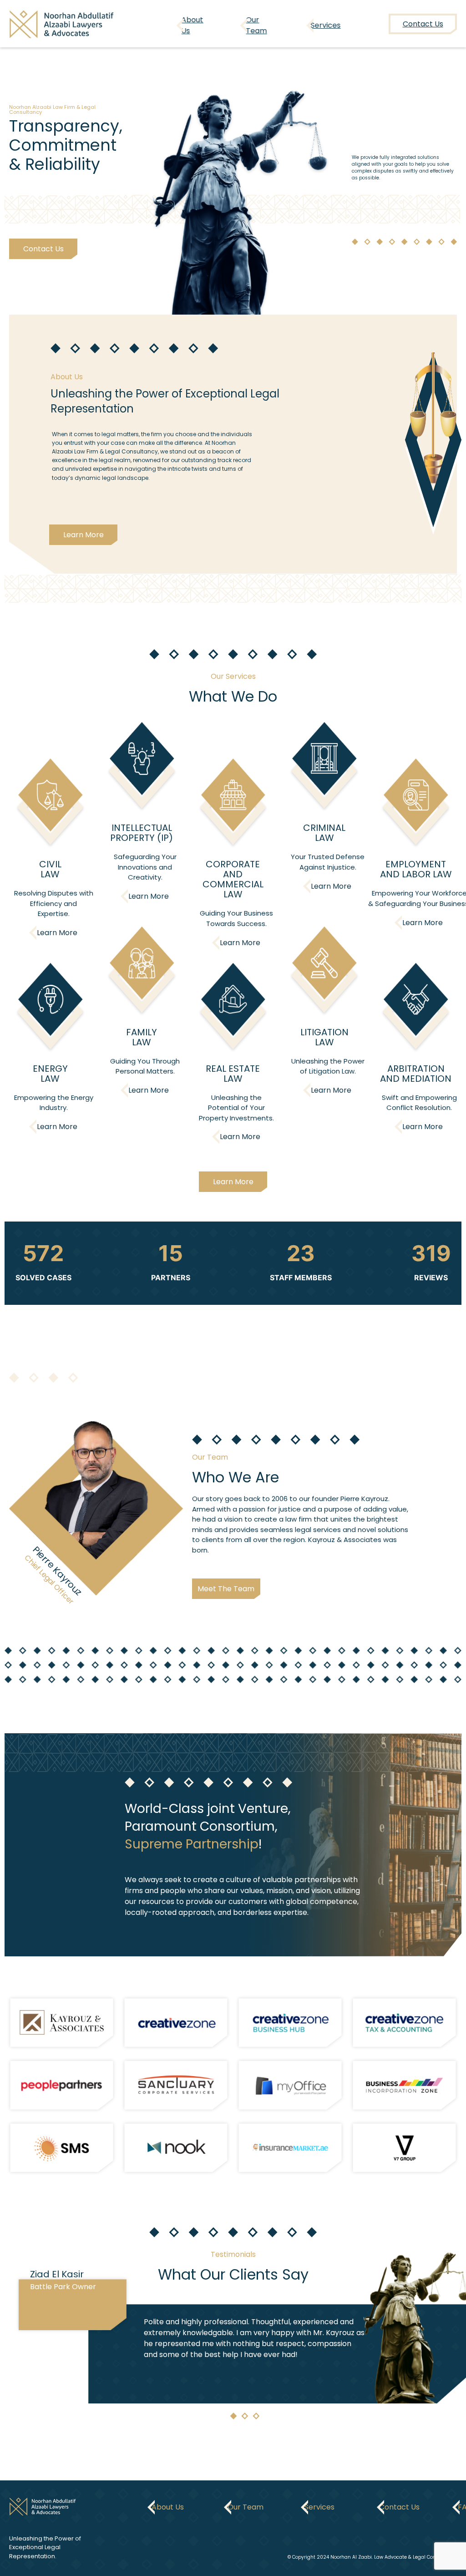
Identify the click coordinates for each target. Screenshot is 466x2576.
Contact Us (43, 249)
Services (326, 25)
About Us (192, 25)
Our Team (256, 25)
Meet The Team (226, 1589)
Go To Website (62, 2023)
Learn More (84, 535)
